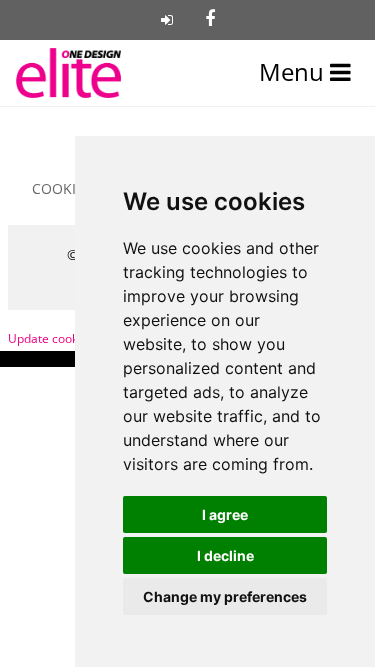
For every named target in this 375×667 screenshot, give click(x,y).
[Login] (167, 20)
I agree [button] (225, 514)
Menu (294, 72)
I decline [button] (225, 555)
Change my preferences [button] (225, 596)
